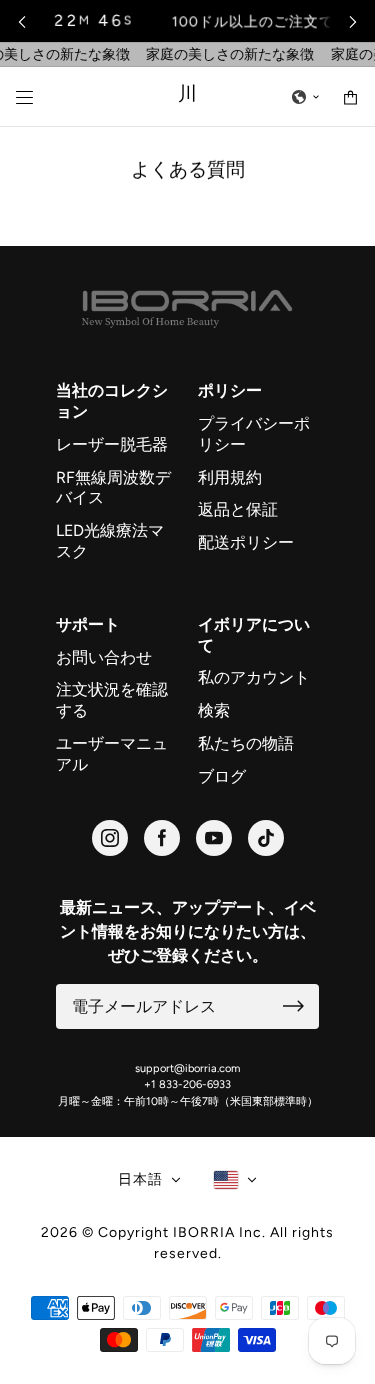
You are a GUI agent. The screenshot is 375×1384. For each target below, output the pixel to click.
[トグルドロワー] (24, 97)
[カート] (350, 97)
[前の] (22, 21)
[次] (353, 21)
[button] (306, 97)
